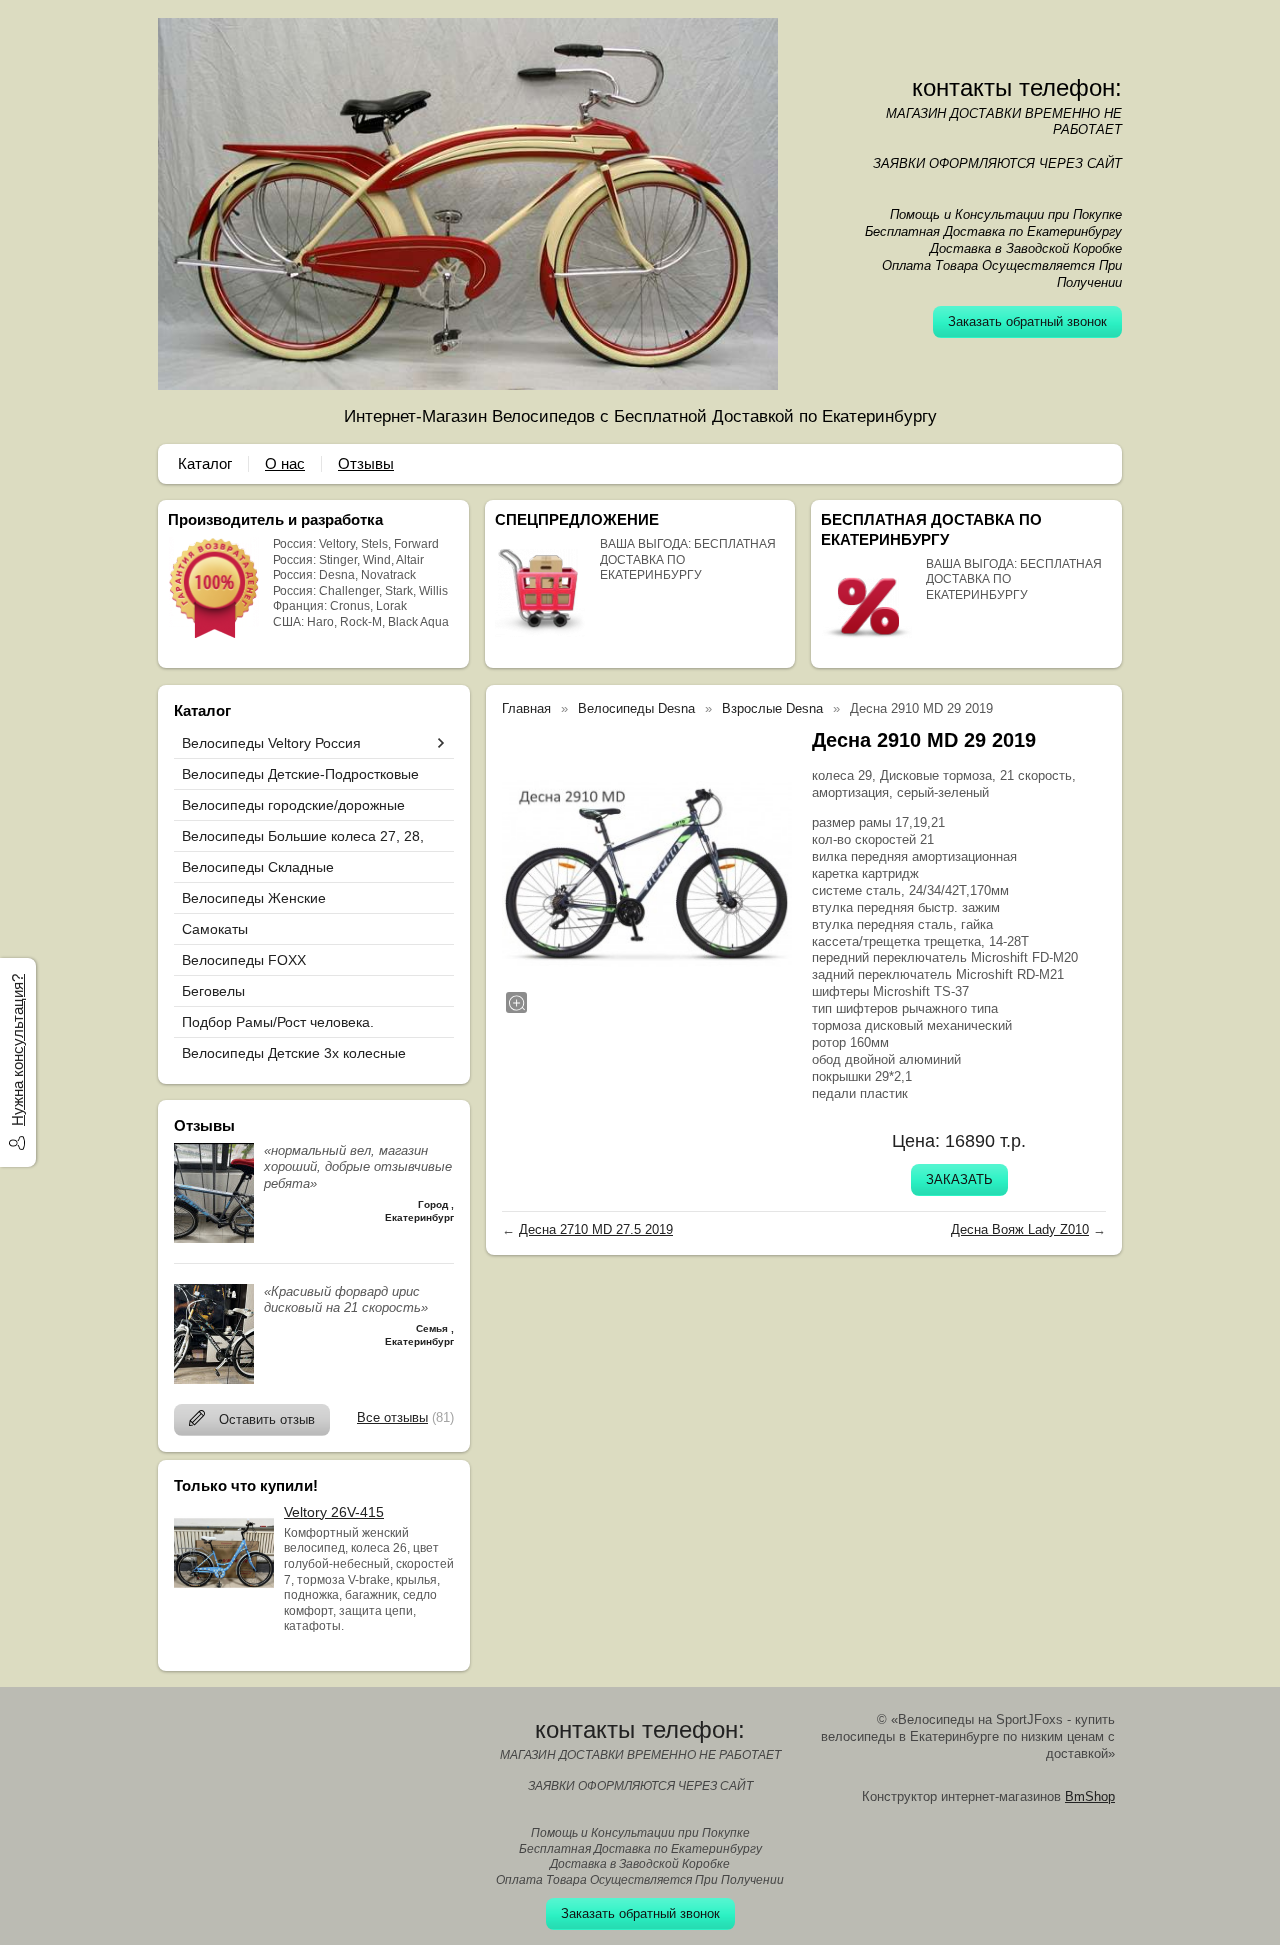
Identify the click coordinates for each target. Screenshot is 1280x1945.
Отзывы (366, 463)
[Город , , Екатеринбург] (214, 1238)
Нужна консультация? (17, 1050)
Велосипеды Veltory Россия (271, 743)
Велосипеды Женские (254, 898)
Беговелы (213, 991)
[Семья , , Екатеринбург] (214, 1379)
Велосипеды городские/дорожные (293, 805)
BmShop (1090, 1796)
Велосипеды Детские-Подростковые (300, 774)
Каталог (205, 463)
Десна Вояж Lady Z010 (1020, 1229)
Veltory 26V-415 (334, 1512)
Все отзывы (392, 1417)
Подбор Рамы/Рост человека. (278, 1022)
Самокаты (215, 929)
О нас (285, 463)
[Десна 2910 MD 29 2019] (647, 872)
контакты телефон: (1017, 87)
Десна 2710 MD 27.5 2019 (596, 1229)
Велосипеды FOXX (244, 960)
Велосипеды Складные (258, 867)
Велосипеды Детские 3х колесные (294, 1053)
